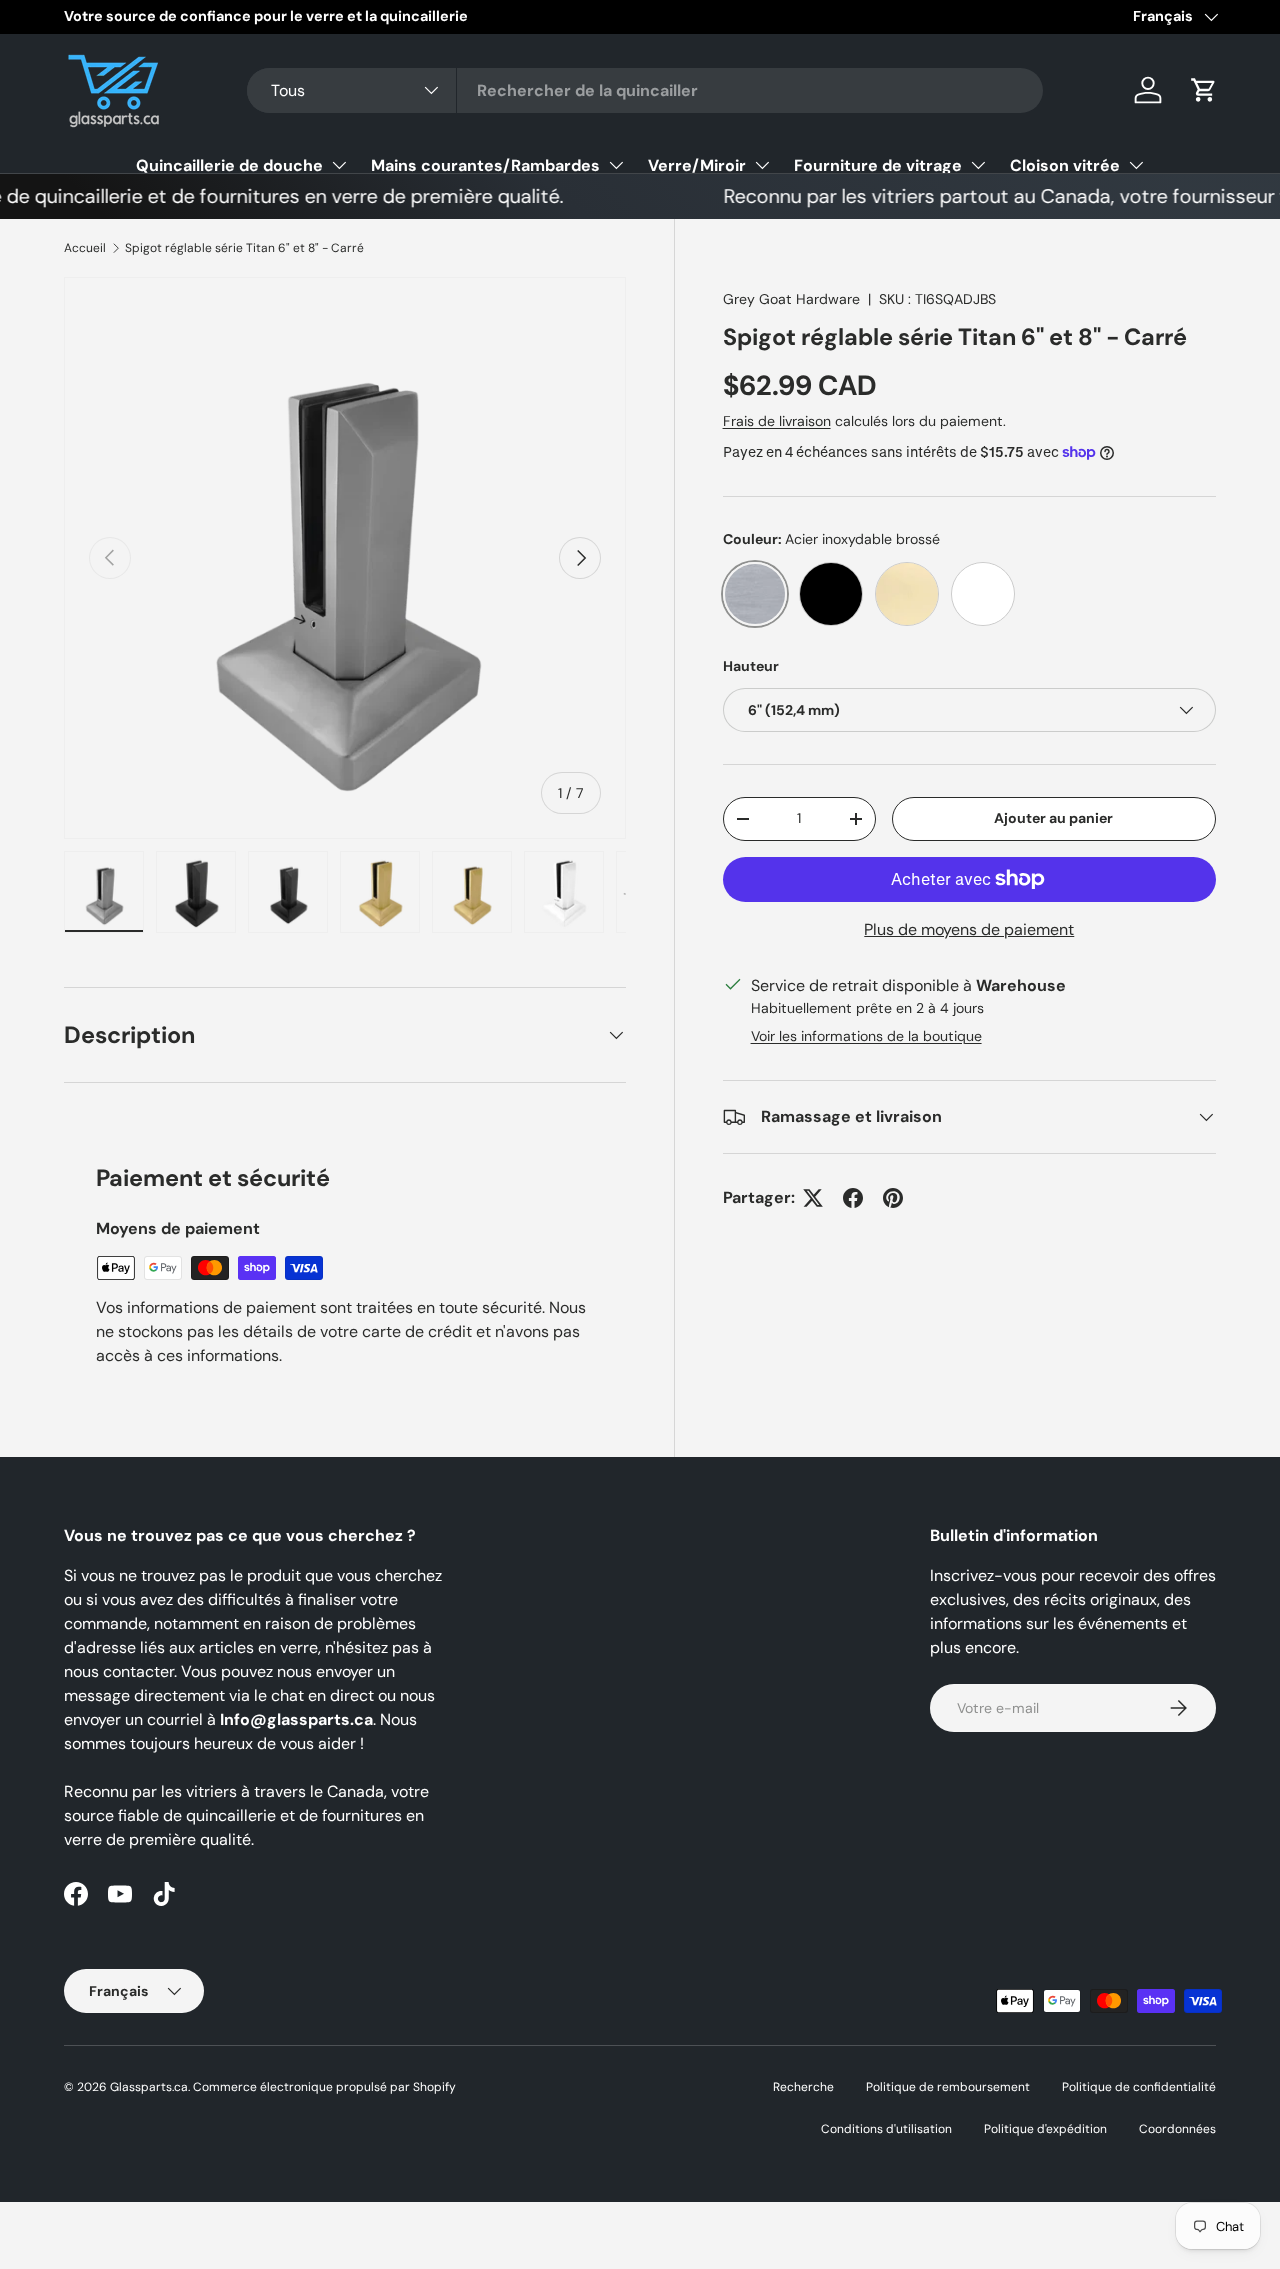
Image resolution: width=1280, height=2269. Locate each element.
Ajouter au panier (1053, 818)
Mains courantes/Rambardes (485, 165)
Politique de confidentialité (1139, 2087)
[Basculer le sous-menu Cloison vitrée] (1136, 165)
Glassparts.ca (149, 2087)
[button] (1204, 90)
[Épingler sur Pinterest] (893, 1198)
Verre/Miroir (697, 165)
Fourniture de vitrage (878, 165)
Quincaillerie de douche (229, 165)
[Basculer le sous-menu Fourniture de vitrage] (978, 165)
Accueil (85, 248)
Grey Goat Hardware (791, 299)
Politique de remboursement (948, 2087)
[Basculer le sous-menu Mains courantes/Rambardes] (616, 165)
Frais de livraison (777, 421)
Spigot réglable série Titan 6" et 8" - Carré (244, 248)
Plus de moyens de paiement (969, 929)
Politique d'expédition (1045, 2129)
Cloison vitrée (1065, 165)
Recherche (803, 2087)
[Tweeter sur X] (813, 1198)
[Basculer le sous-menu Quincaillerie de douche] (339, 165)
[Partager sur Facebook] (853, 1198)
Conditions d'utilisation (886, 2129)
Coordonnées (1177, 2129)
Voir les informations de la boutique (866, 1036)
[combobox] (645, 90)
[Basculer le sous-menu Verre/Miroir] (762, 165)
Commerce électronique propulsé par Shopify (324, 2087)
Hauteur (751, 666)
